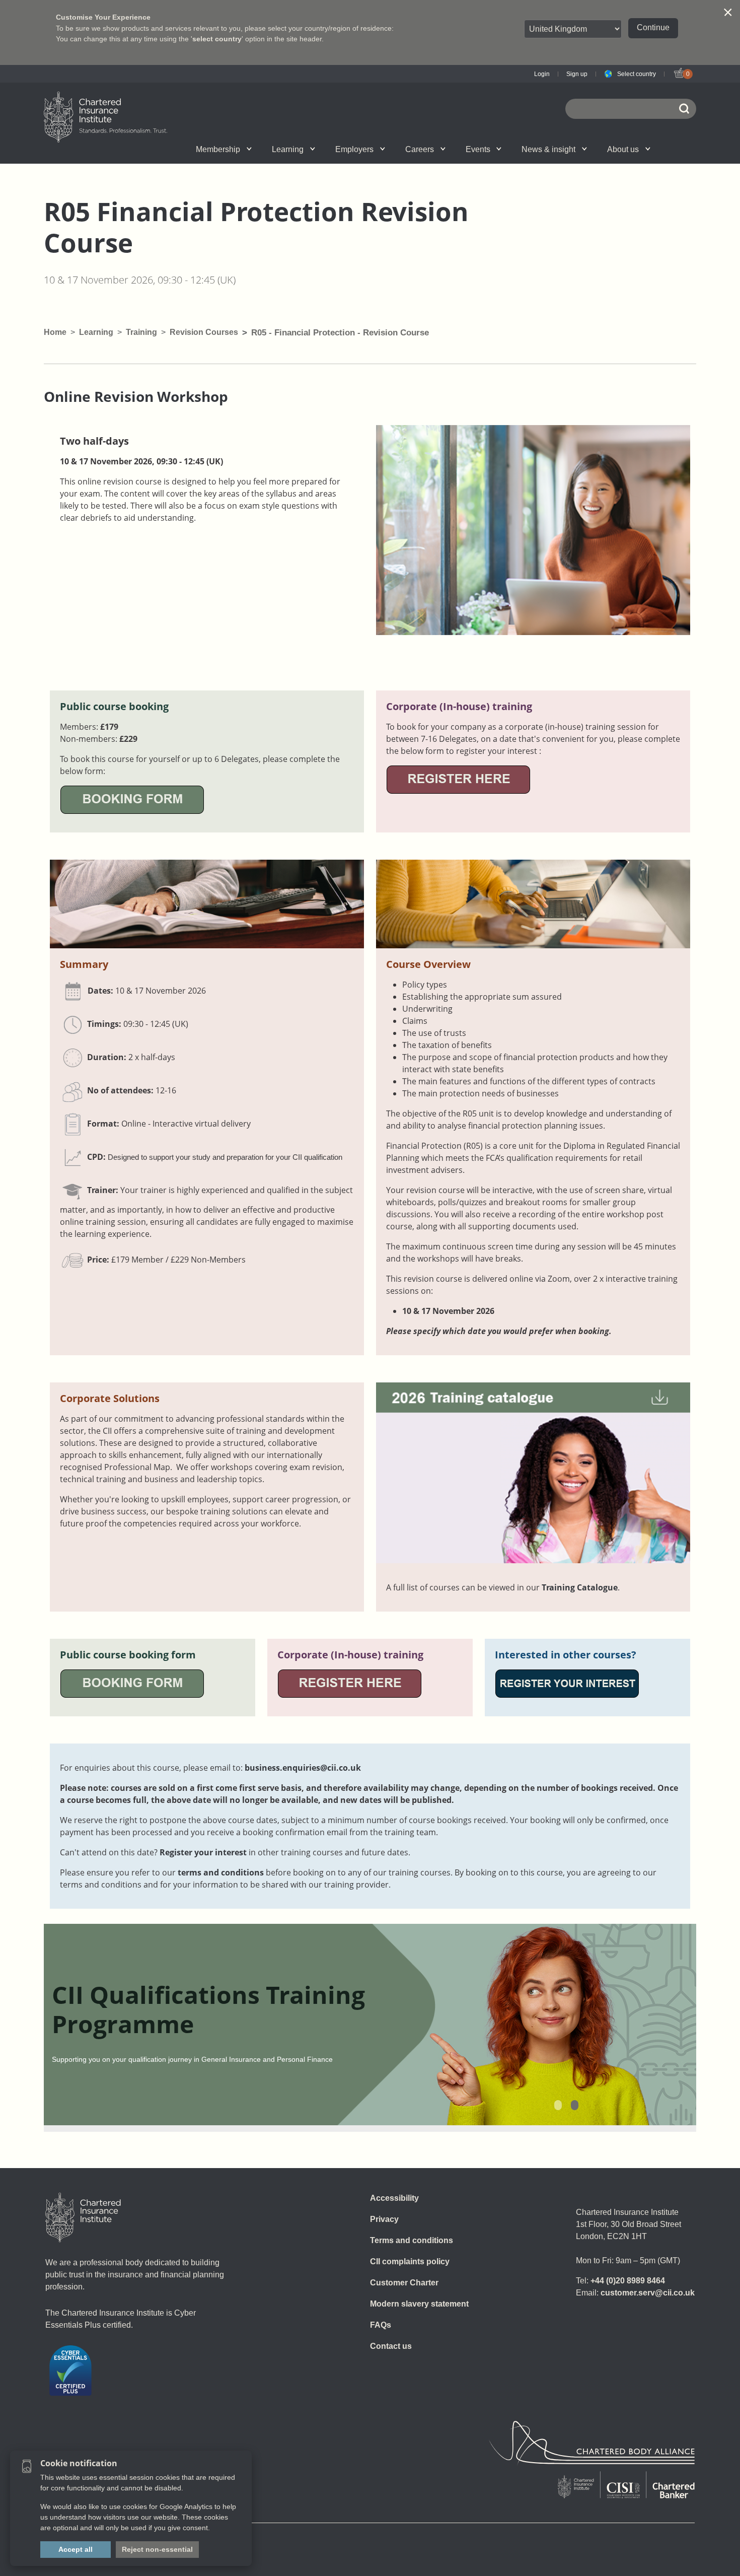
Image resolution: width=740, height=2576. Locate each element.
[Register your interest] (567, 1683)
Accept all (76, 2549)
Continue (653, 27)
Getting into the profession (261, 149)
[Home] (83, 2217)
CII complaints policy (410, 2261)
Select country (637, 74)
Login (542, 74)
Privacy (384, 2219)
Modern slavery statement (419, 2304)
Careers (420, 149)
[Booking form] (132, 799)
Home (55, 332)
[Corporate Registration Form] (458, 779)
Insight (398, 149)
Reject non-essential (157, 2549)
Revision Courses (204, 332)
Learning (288, 149)
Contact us (391, 2346)
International (392, 149)
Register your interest (203, 1852)
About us (623, 149)
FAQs (381, 2325)
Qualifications (155, 149)
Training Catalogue (580, 1587)
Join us (144, 149)
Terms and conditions (412, 2240)
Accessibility (394, 2198)
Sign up (577, 74)
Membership (218, 149)
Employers (354, 149)
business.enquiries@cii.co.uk (303, 1768)
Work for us (516, 149)
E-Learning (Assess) (271, 149)
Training (141, 332)
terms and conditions (221, 1872)
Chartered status (146, 149)
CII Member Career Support (156, 149)
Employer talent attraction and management (391, 149)
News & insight (548, 149)
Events (478, 149)
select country (217, 39)
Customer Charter (404, 2283)
